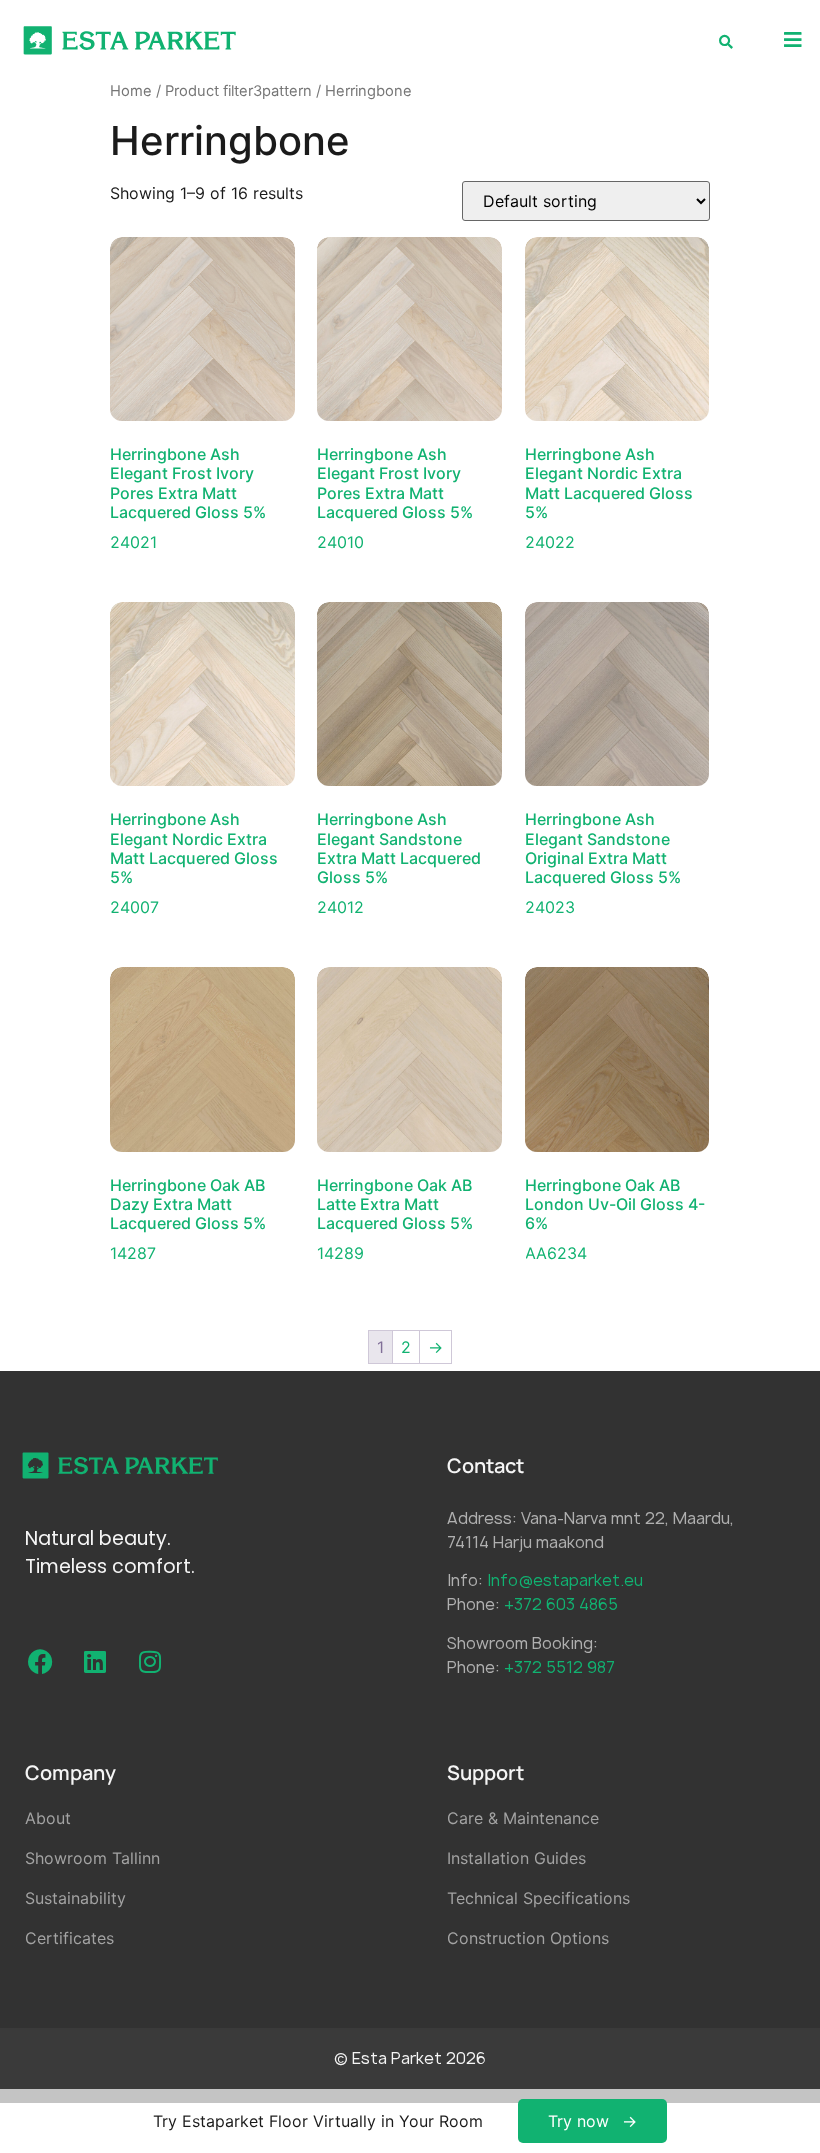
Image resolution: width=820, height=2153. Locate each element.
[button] (792, 40)
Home (131, 91)
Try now (578, 2121)
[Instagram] (150, 1661)
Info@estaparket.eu (565, 1580)
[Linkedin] (95, 1661)
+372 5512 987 (559, 1667)
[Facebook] (40, 1661)
